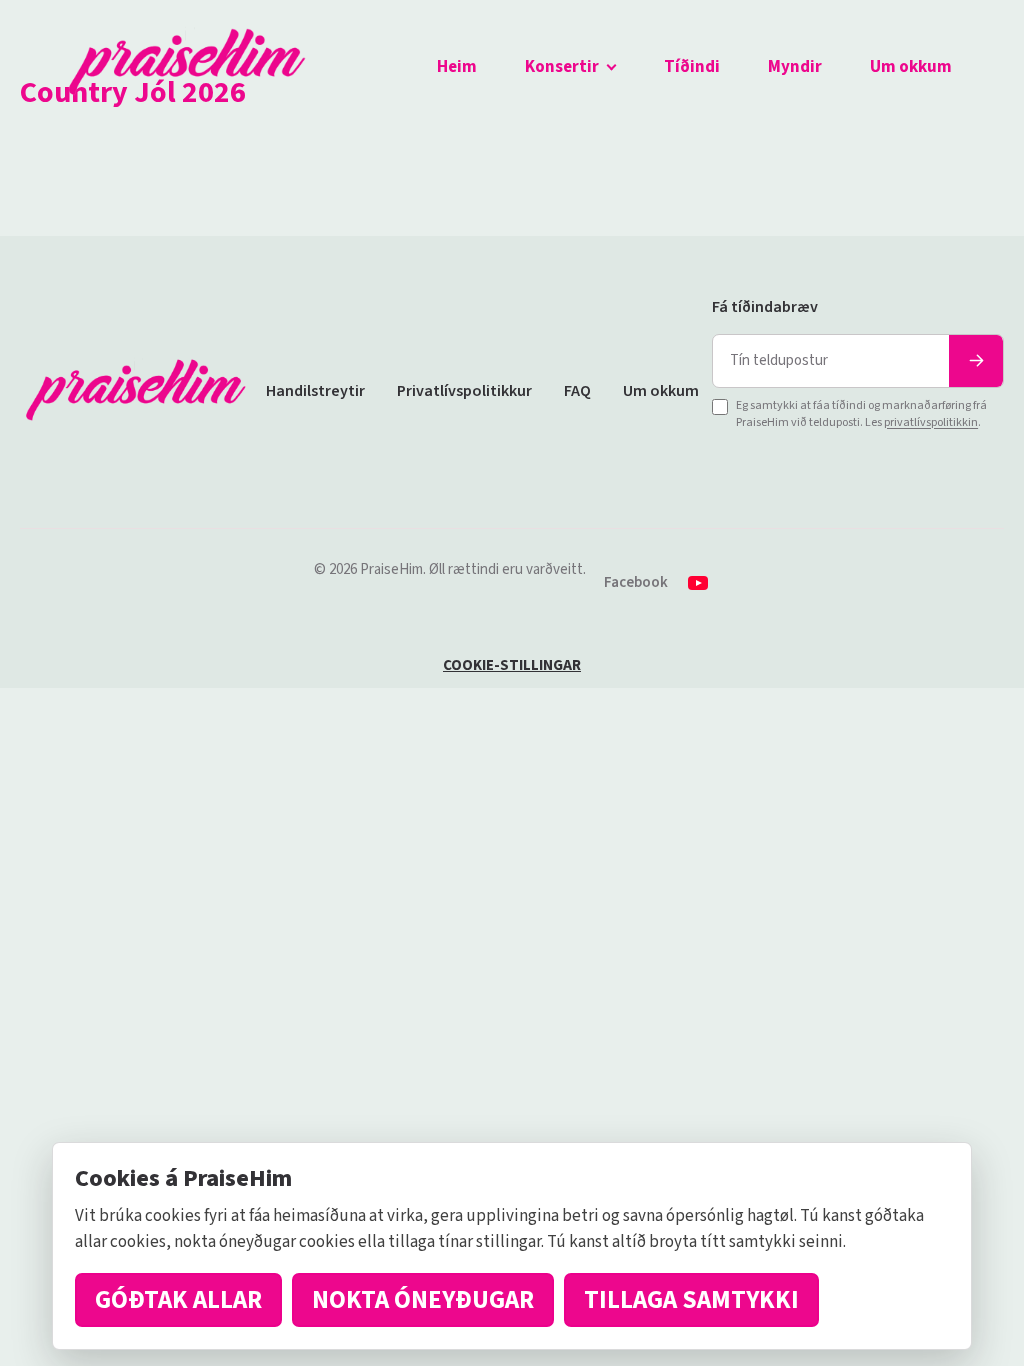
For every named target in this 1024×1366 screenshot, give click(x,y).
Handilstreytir (315, 391)
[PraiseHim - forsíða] (187, 68)
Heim (457, 67)
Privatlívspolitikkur (464, 391)
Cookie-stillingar (512, 665)
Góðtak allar (178, 1300)
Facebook (636, 582)
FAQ (577, 391)
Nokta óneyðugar (423, 1300)
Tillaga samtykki (691, 1300)
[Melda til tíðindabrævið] (976, 361)
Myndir (795, 67)
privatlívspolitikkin (931, 422)
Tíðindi (692, 67)
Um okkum (911, 67)
